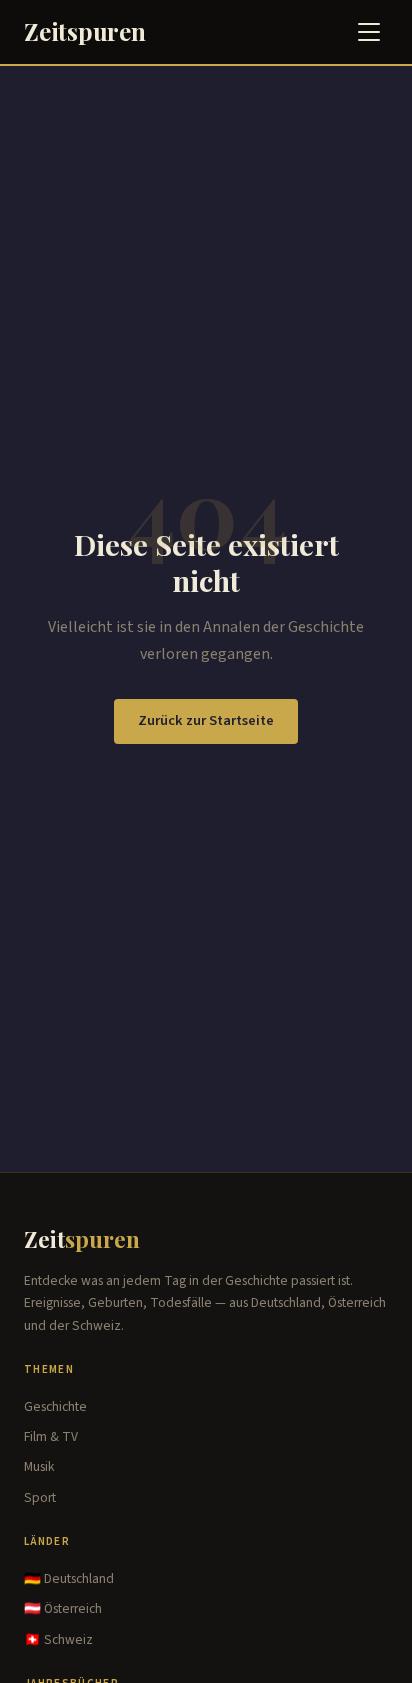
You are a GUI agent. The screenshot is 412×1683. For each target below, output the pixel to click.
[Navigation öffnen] (369, 32)
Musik (39, 1466)
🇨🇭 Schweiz (58, 1639)
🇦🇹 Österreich (63, 1608)
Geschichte (55, 1406)
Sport (40, 1497)
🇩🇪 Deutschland (69, 1578)
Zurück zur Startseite (206, 720)
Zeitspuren (85, 31)
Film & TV (51, 1436)
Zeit (82, 1239)
